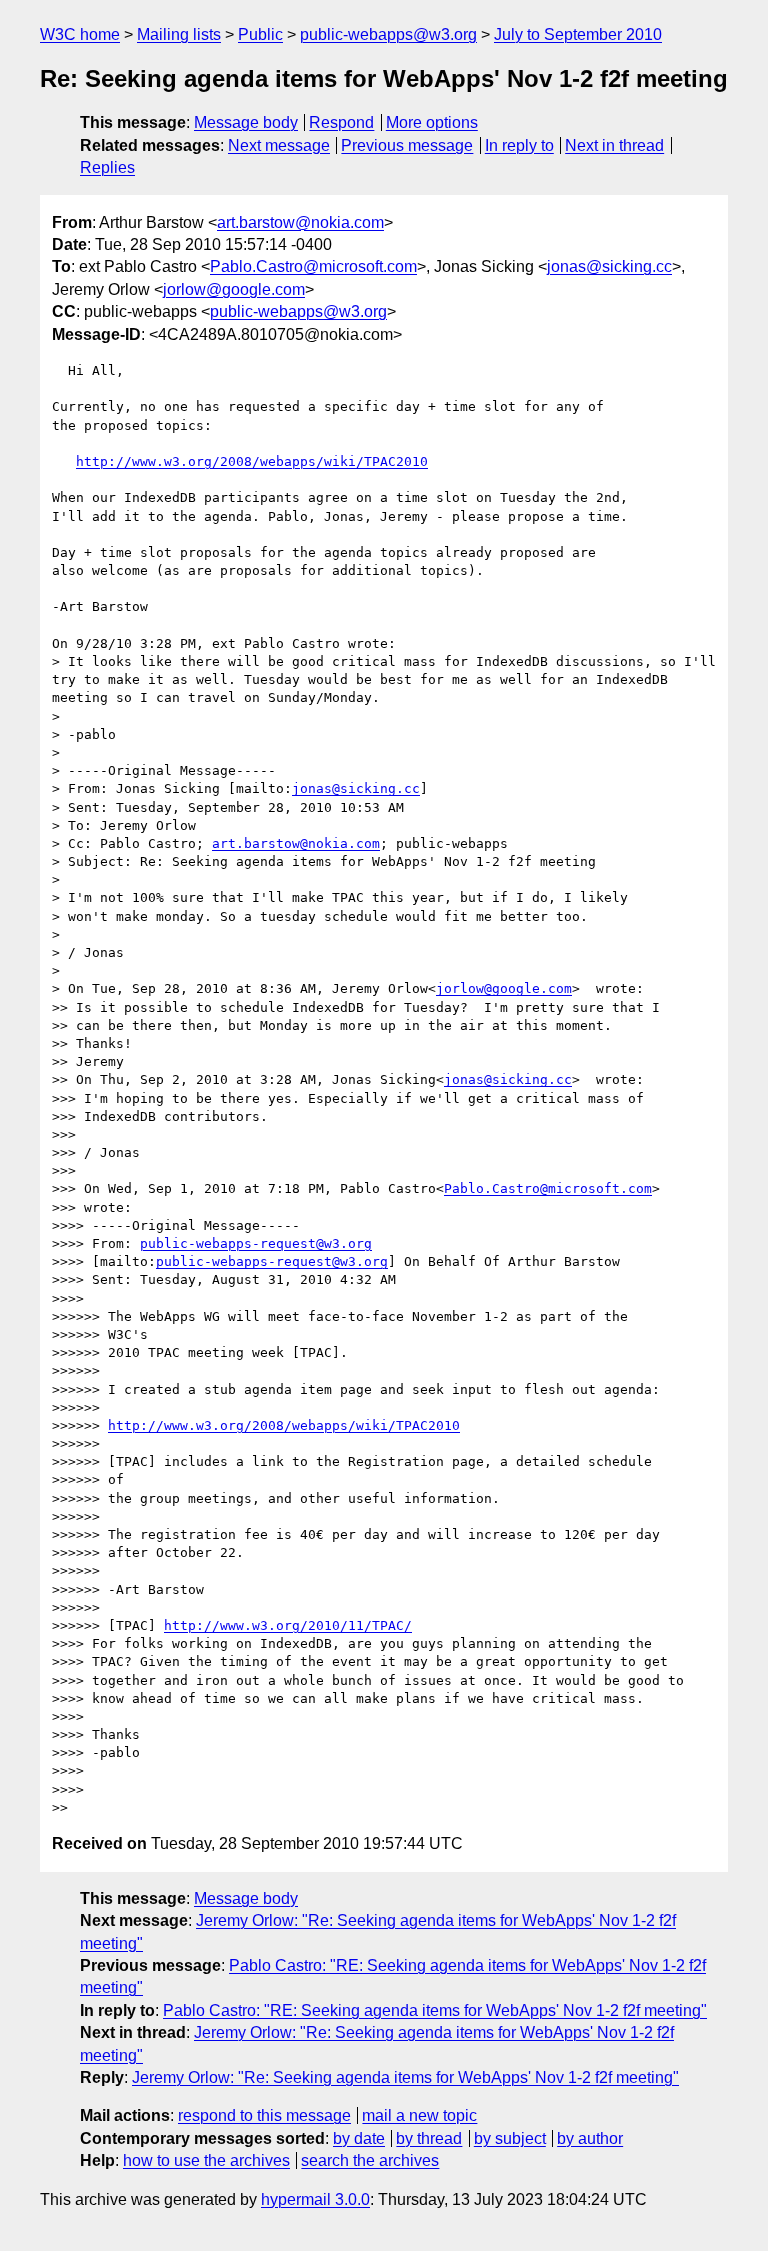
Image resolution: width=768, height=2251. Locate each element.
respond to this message (264, 2115)
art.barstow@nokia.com (300, 222)
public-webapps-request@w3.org (256, 1243)
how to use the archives (206, 2160)
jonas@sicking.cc (609, 266)
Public (260, 34)
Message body (246, 122)
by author (590, 2138)
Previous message (407, 145)
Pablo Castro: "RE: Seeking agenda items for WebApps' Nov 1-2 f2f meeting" (435, 2010)
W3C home (80, 34)
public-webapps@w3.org (388, 34)
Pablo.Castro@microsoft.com (313, 266)
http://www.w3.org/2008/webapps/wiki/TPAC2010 (252, 461)
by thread (429, 2138)
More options (432, 122)
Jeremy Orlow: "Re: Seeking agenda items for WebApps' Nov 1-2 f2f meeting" (405, 2077)
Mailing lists (179, 34)
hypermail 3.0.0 (315, 2199)
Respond (341, 122)
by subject (510, 2138)
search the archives (370, 2160)
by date (359, 2138)
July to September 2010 (578, 34)
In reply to (519, 145)
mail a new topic (419, 2115)
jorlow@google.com (234, 289)
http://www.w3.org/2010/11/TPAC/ (288, 1625)
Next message (279, 145)
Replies (107, 167)
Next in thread (614, 145)
